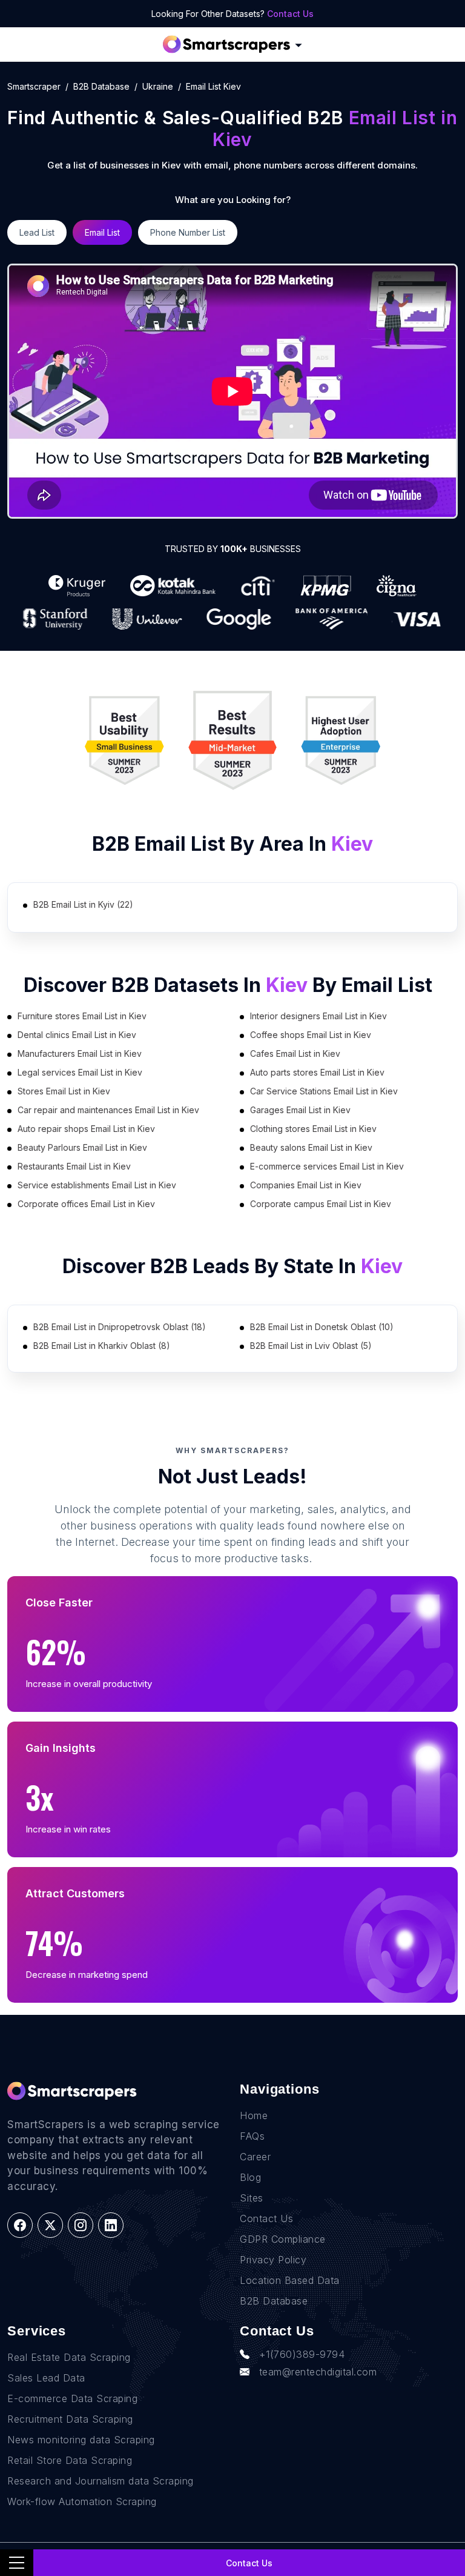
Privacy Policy (273, 2260)
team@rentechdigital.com (318, 2372)
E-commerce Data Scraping (72, 2398)
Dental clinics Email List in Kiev (77, 1035)
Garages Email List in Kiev (300, 1110)
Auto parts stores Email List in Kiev (317, 1072)
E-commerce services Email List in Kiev (327, 1166)
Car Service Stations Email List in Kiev (324, 1091)
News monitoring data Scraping (81, 2440)
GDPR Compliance (283, 2239)
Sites (252, 2198)
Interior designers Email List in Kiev (318, 1016)
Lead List (37, 232)
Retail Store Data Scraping (70, 2460)
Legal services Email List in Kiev (80, 1072)
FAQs (252, 2136)
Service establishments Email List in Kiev (97, 1185)
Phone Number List (188, 232)
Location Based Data (290, 2280)
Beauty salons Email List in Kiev (311, 1147)
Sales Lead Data (46, 2378)
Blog (250, 2177)
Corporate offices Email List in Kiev (86, 1204)
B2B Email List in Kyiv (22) (83, 904)
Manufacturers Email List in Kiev (80, 1053)
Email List (102, 232)
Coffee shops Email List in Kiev (311, 1035)
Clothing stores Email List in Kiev (313, 1129)
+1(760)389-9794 (302, 2354)
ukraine (158, 86)
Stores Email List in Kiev (64, 1091)
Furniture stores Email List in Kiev (82, 1016)
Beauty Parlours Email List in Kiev (82, 1147)
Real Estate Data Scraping (69, 2357)
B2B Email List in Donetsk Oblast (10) (322, 1327)
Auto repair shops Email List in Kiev (86, 1129)
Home (254, 2115)
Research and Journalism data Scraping (101, 2481)
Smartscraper (34, 86)
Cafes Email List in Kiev (295, 1053)
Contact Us (290, 14)
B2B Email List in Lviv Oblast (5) (311, 1346)
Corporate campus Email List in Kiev (321, 1204)
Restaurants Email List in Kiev (74, 1166)
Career (255, 2157)
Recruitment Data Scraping (70, 2419)
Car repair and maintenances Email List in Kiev (108, 1110)
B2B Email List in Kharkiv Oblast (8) (102, 1346)
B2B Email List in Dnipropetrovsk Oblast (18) (120, 1327)
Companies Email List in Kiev (306, 1185)
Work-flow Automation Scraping (82, 2501)
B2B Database (101, 86)
